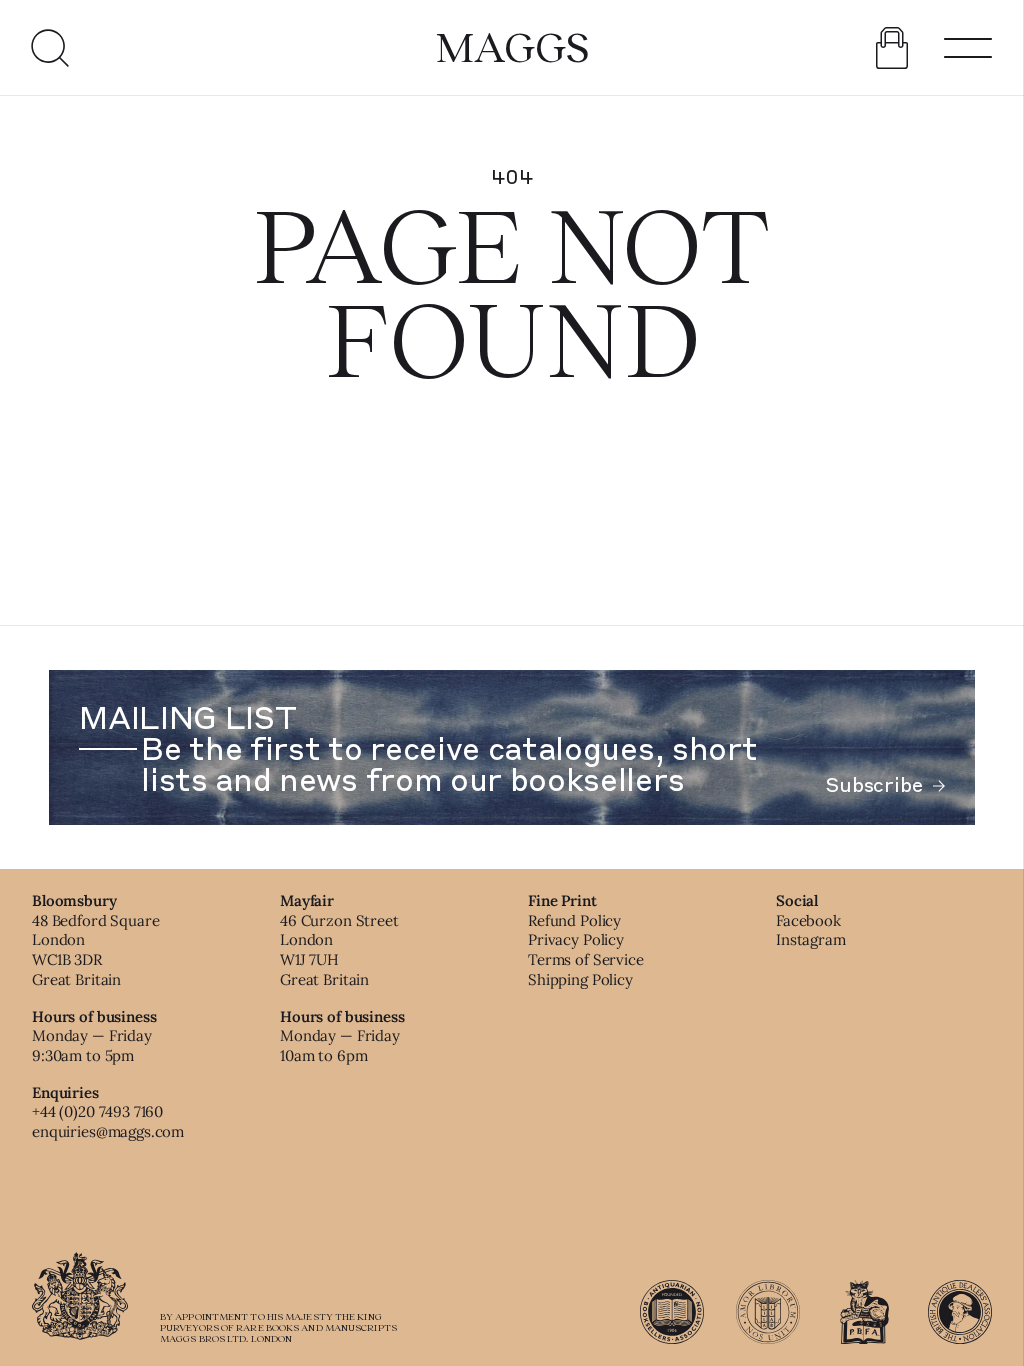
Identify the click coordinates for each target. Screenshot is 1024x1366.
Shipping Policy (580, 979)
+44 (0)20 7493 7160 (97, 1111)
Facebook (808, 920)
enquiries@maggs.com (108, 1131)
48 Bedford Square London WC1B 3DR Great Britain (95, 950)
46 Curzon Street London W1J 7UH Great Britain (339, 950)
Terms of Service (586, 959)
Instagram (811, 939)
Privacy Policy (576, 939)
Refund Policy (574, 920)
